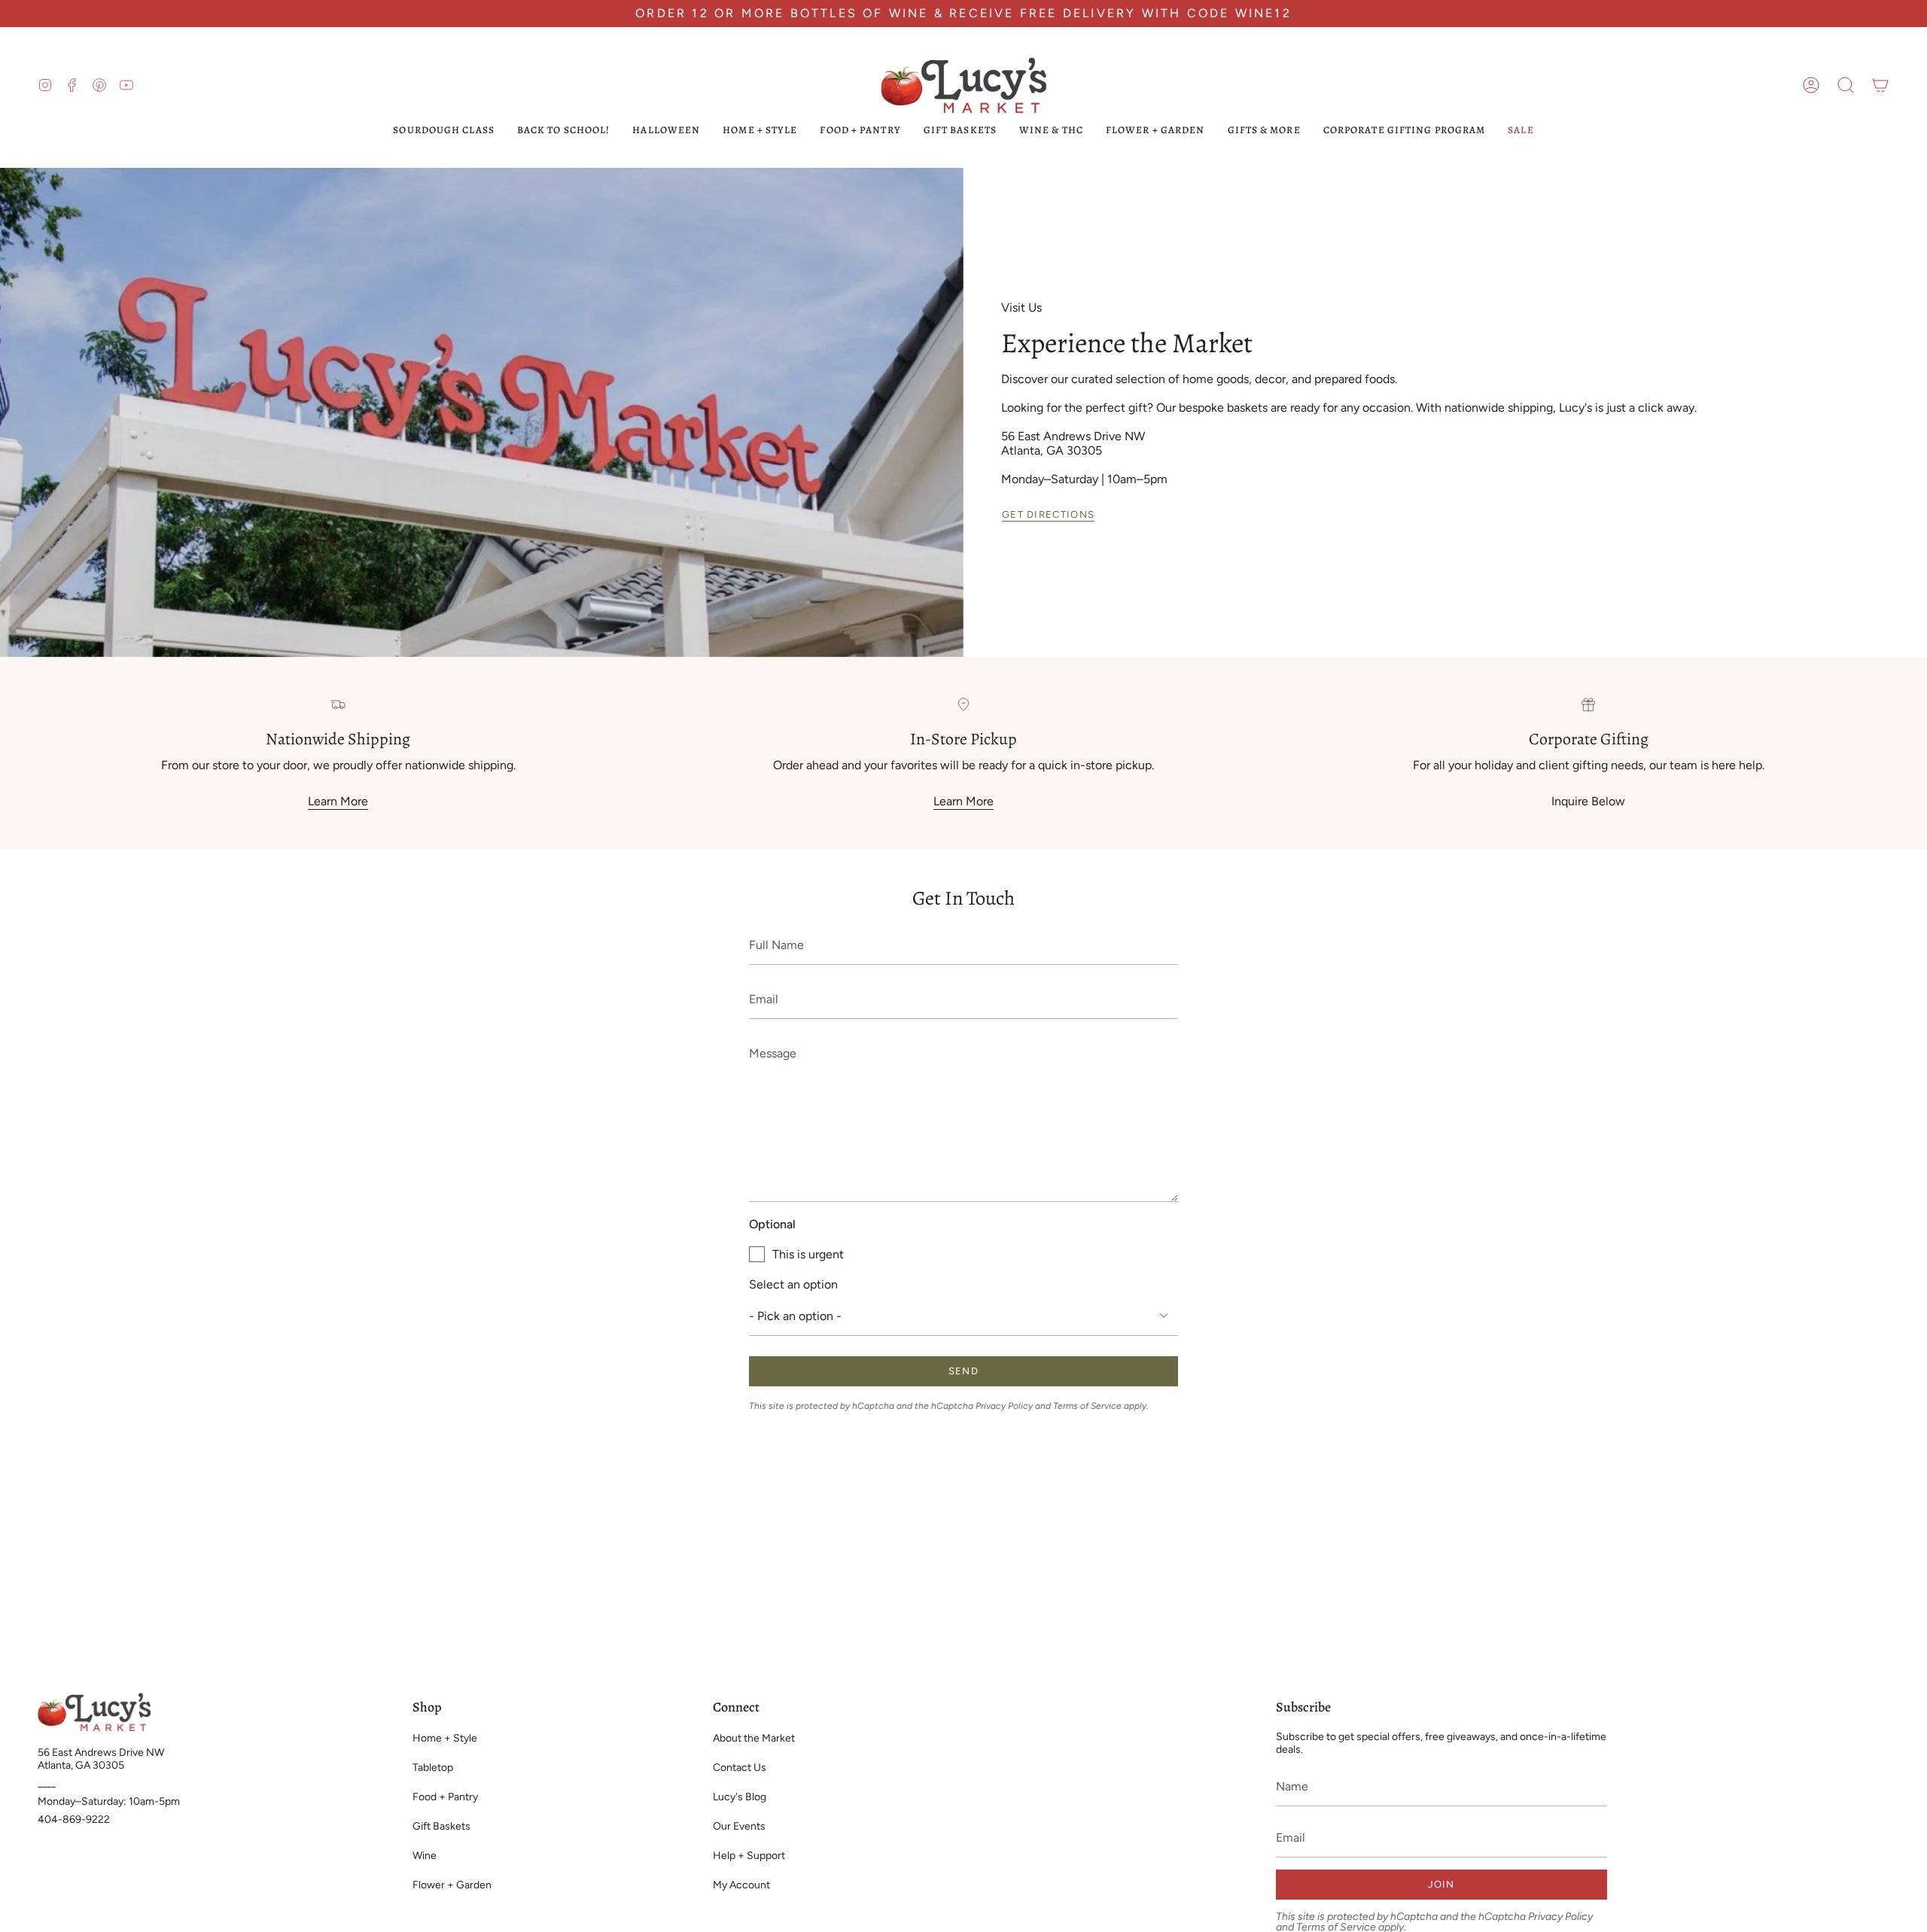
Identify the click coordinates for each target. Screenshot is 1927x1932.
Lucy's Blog (740, 1797)
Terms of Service (1087, 1406)
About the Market (754, 1738)
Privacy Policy (1004, 1406)
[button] (1846, 85)
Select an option (793, 1284)
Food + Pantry (445, 1797)
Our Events (739, 1826)
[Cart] (1880, 85)
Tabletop (433, 1768)
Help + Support (749, 1856)
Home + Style (445, 1738)
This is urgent (808, 1254)
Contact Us (740, 1768)
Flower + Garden (452, 1885)
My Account (741, 1885)
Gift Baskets (441, 1826)
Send (963, 1371)
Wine (425, 1856)
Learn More (338, 802)
